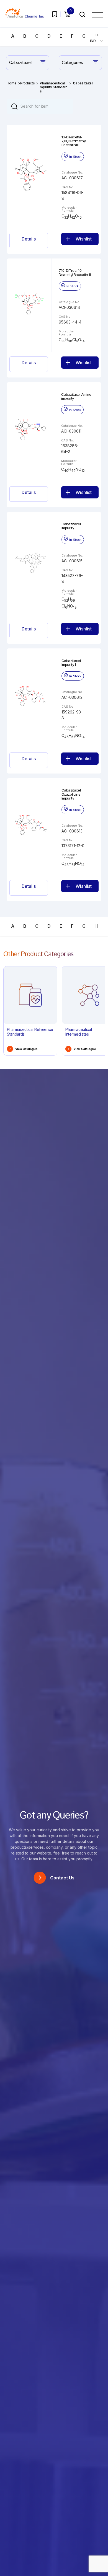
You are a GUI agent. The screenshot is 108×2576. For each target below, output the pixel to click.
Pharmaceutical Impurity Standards (54, 87)
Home (12, 83)
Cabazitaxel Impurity (71, 526)
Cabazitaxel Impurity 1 (71, 663)
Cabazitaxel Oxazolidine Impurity (71, 794)
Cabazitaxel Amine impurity (76, 396)
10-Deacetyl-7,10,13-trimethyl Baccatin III (74, 141)
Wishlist (84, 239)
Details (29, 239)
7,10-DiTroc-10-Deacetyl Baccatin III (75, 272)
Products (28, 83)
